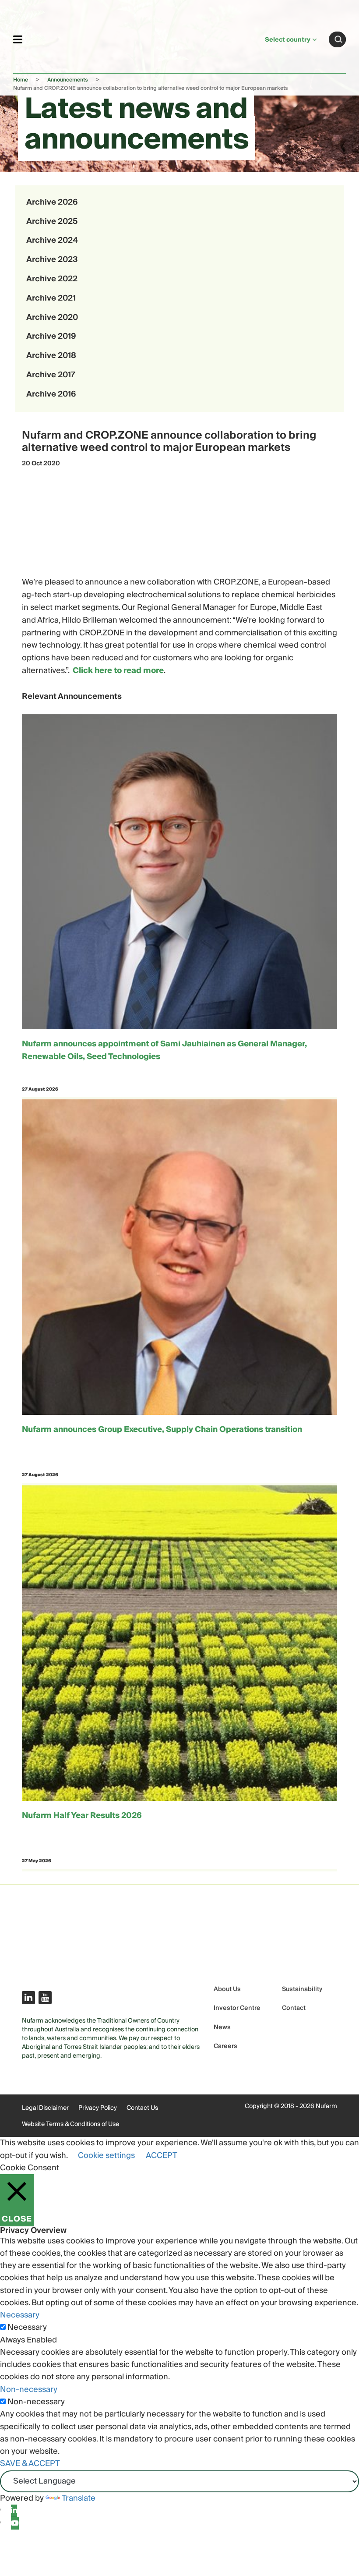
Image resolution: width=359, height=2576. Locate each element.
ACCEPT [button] (162, 2156)
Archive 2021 (51, 298)
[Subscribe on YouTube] (45, 1998)
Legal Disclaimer (45, 2108)
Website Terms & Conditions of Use (70, 2124)
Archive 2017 (51, 375)
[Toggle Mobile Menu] (18, 39)
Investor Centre (237, 2008)
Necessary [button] (20, 2315)
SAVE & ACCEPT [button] (30, 2464)
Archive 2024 (52, 240)
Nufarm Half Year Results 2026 (82, 1816)
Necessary (27, 2328)
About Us (227, 1990)
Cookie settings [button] (106, 2156)
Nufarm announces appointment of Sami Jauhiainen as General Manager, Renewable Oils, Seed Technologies (164, 1051)
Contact (294, 2008)
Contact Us (142, 2108)
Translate (79, 2498)
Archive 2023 (52, 260)
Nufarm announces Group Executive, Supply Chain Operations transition (162, 1430)
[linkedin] (14, 2511)
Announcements (68, 80)
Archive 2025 (52, 221)
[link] (144, 38)
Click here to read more (118, 671)
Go (338, 39)
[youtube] (15, 2523)
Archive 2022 (52, 279)
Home (21, 80)
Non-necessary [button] (29, 2390)
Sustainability (302, 1990)
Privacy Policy (98, 2108)
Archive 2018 (51, 356)
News (222, 2028)
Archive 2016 (51, 394)
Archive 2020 (52, 317)
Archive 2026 (52, 202)
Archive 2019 (51, 336)
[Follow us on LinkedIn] (28, 1998)
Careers (225, 2046)
